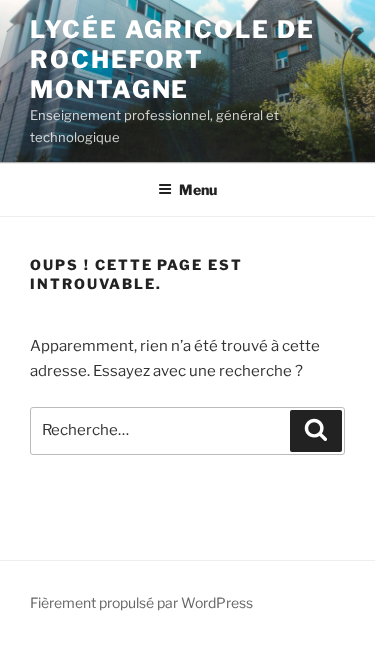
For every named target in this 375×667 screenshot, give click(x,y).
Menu (198, 189)
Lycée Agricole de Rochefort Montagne (172, 59)
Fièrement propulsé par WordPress (141, 602)
